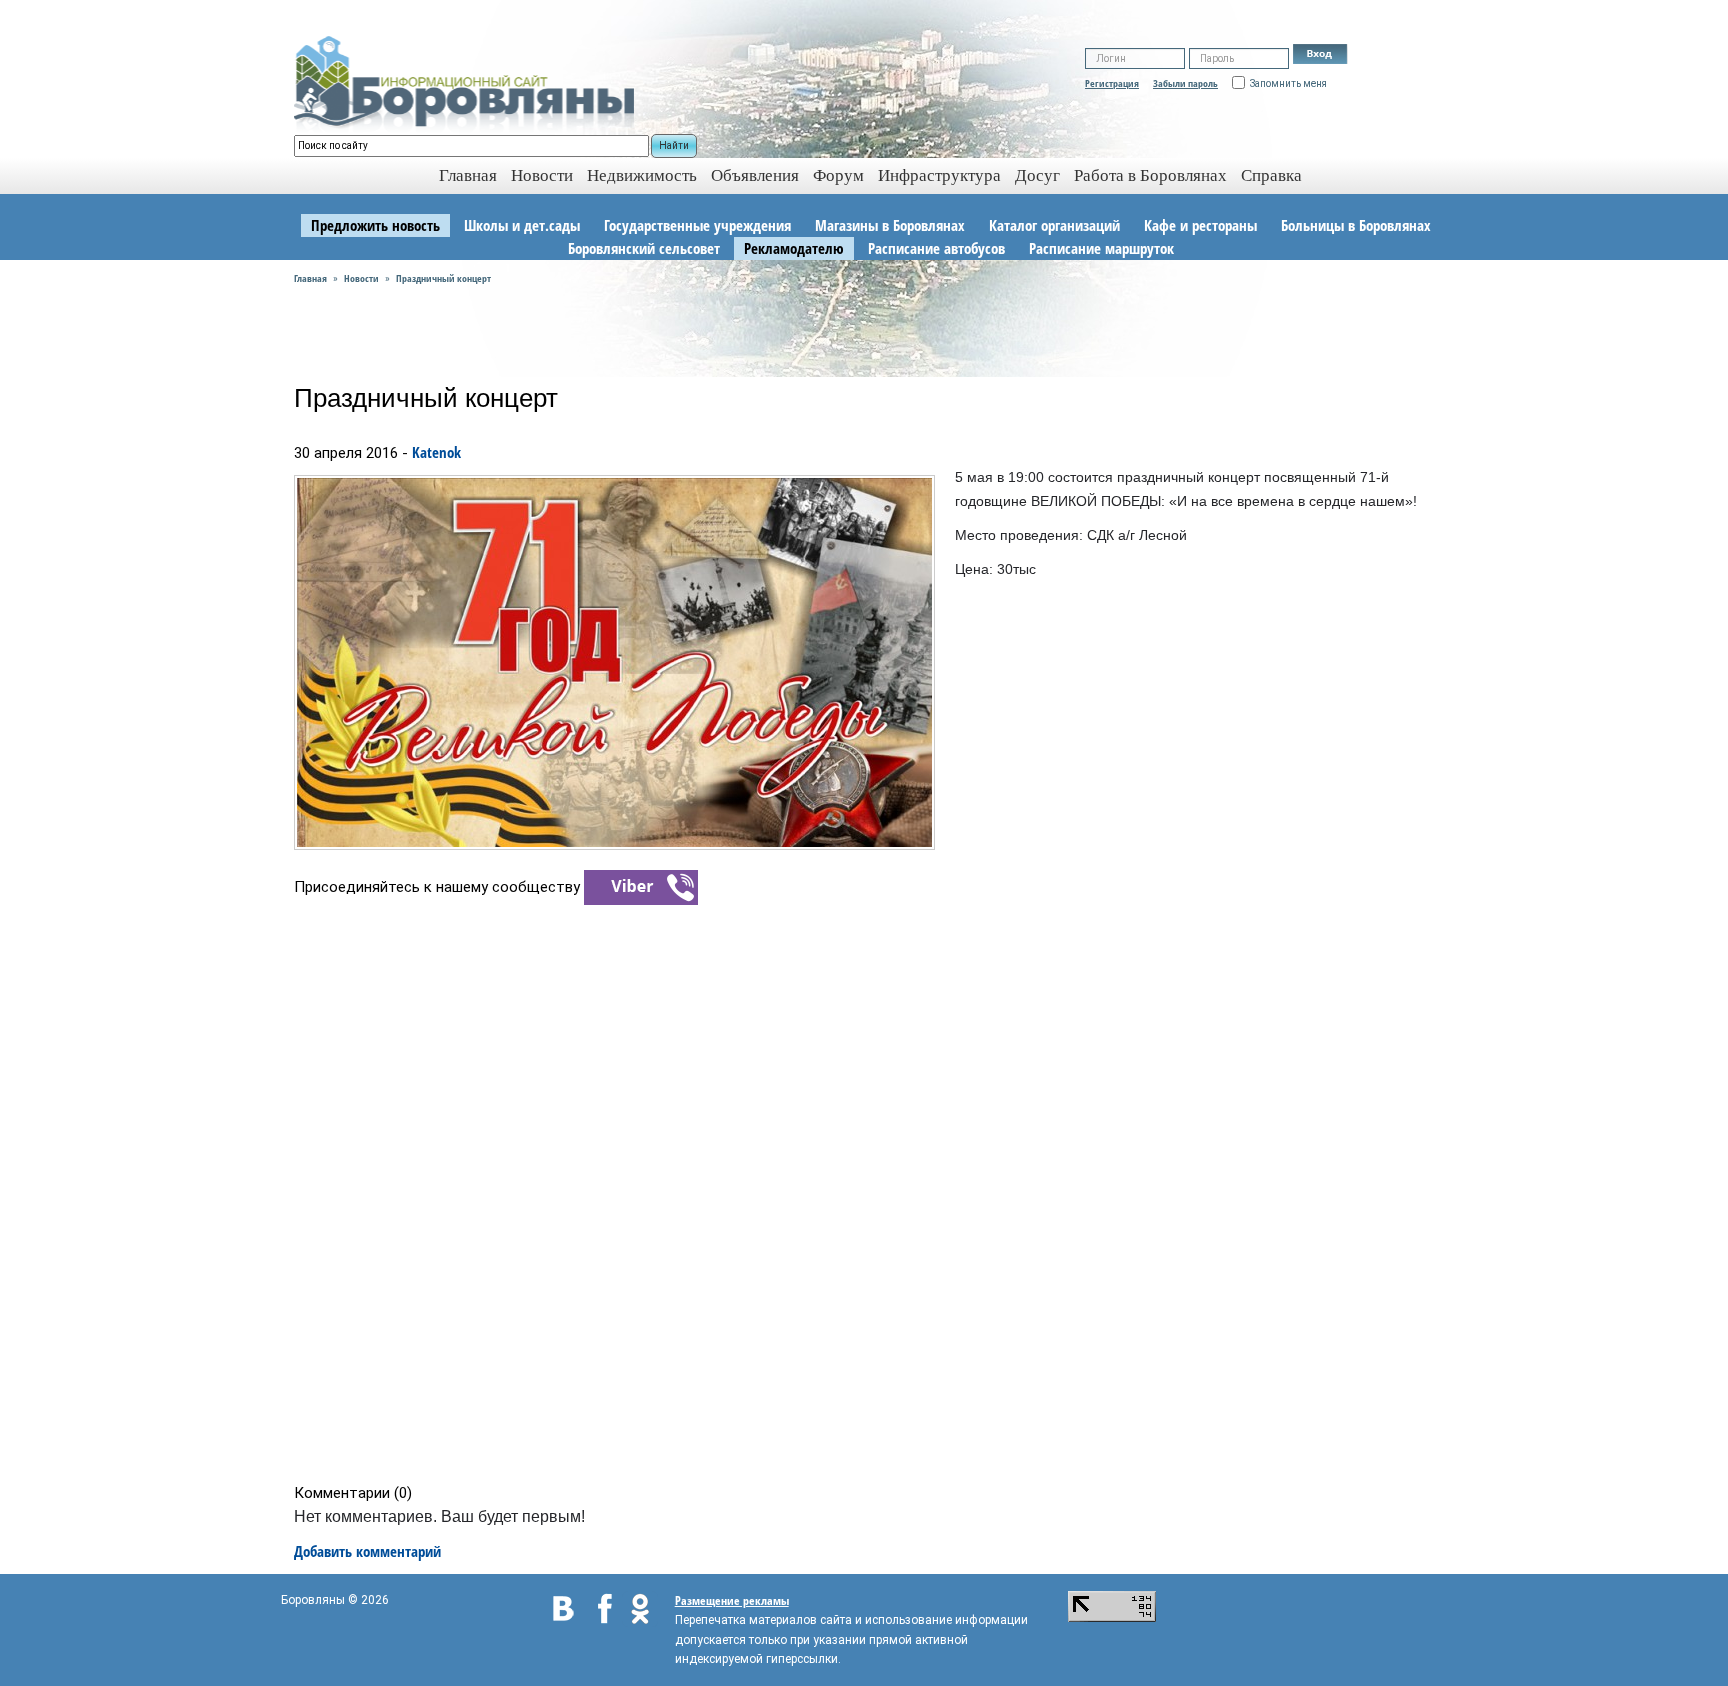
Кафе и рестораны (1200, 225)
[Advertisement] (870, 1193)
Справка (1271, 175)
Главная (310, 278)
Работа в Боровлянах (1150, 175)
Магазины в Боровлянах (890, 225)
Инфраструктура (939, 175)
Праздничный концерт (443, 278)
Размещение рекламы (732, 1600)
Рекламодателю (794, 248)
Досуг (1037, 175)
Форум (838, 175)
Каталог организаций (1054, 225)
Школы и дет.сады (522, 225)
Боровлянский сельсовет (644, 248)
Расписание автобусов (936, 248)
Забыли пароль (1185, 83)
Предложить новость (375, 225)
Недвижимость (642, 175)
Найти (674, 145)
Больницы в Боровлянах (1356, 225)
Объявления (755, 175)
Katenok (436, 452)
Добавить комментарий (367, 1551)
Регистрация (1112, 83)
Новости (542, 175)
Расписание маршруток (1101, 248)
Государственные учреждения (697, 225)
